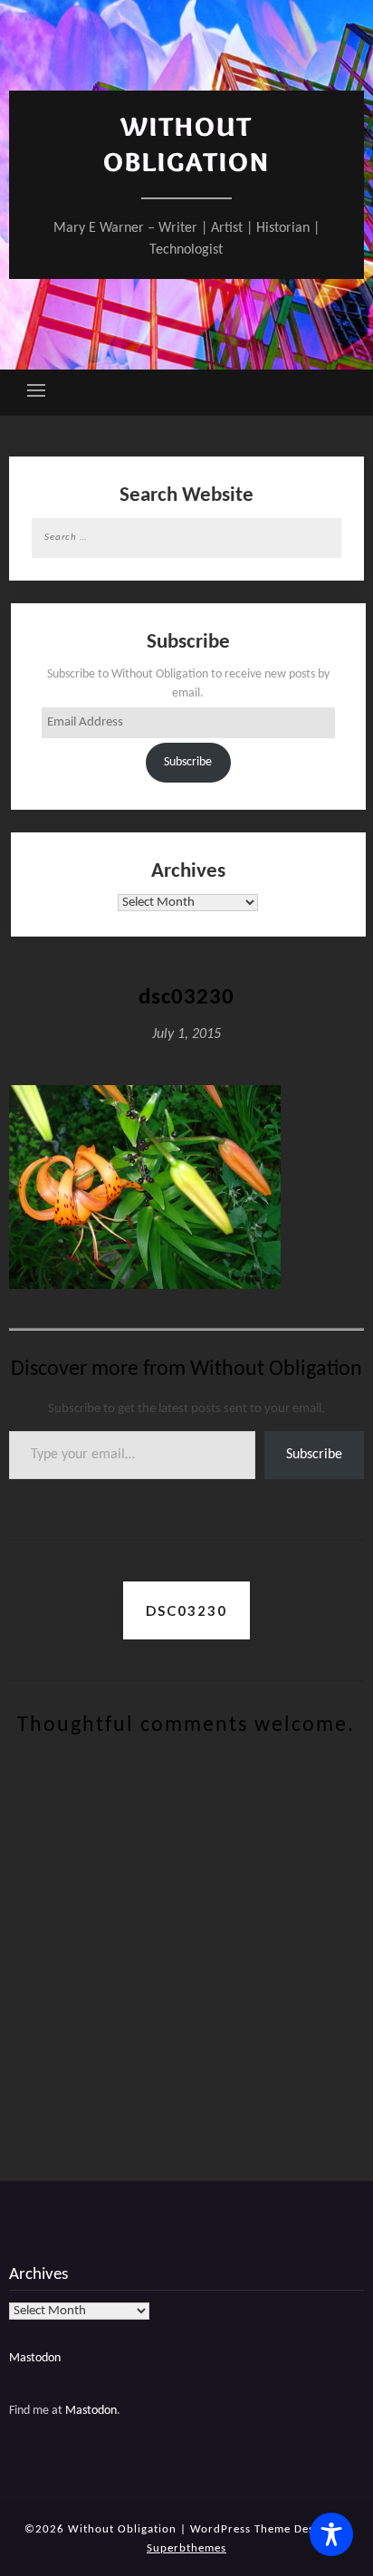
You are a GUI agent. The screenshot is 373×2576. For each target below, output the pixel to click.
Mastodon (35, 2358)
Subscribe (188, 762)
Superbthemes (186, 2548)
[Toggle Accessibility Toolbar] (331, 2534)
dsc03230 (186, 1610)
